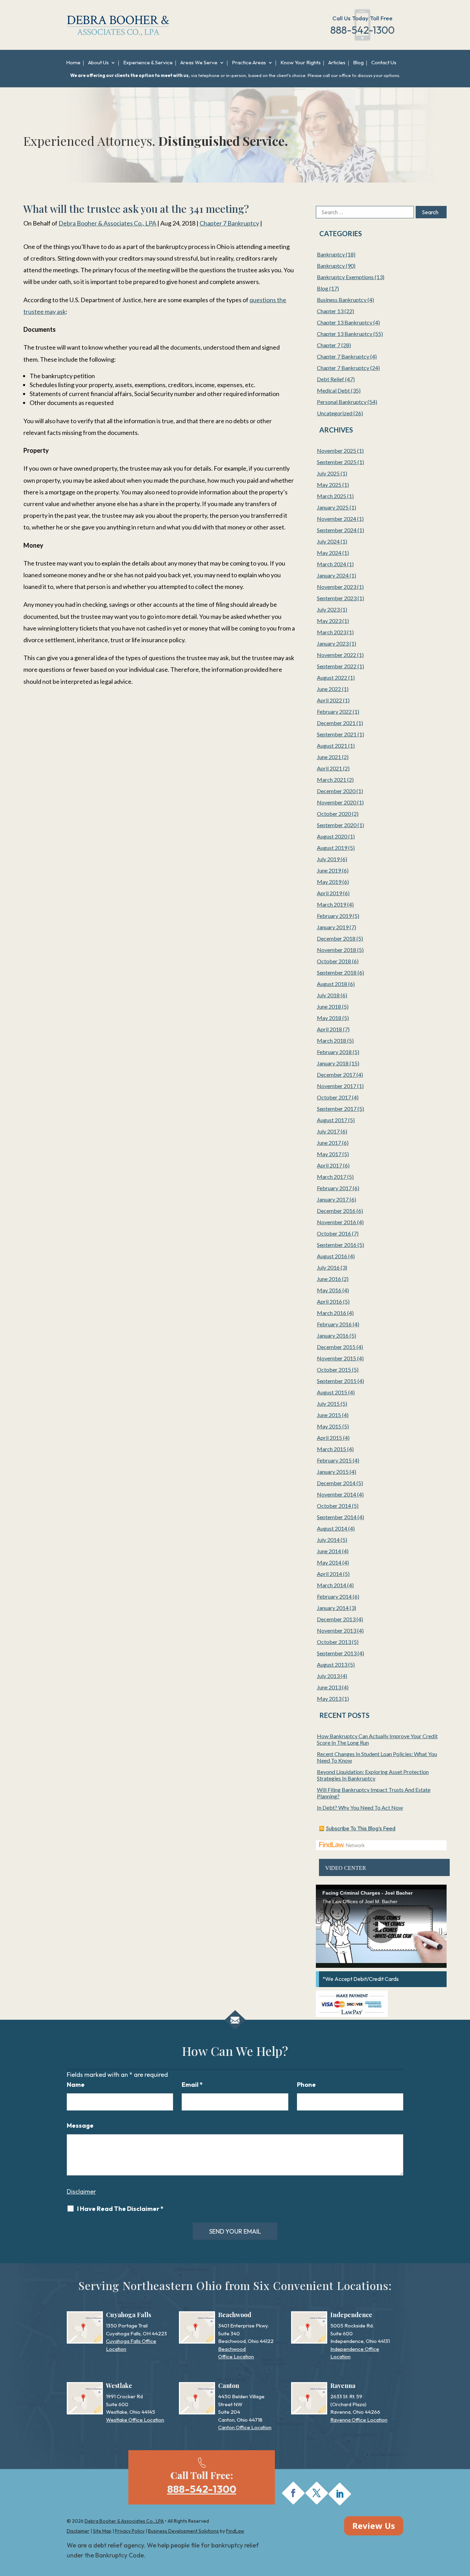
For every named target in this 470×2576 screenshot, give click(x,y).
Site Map (102, 2531)
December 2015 (336, 1347)
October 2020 (334, 814)
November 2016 (337, 1222)
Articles (337, 63)
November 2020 (337, 802)
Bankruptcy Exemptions (345, 277)
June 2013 (329, 1687)
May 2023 (329, 621)
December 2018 (336, 938)
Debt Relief (330, 379)
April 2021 (329, 768)
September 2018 (337, 972)
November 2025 (337, 451)
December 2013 (336, 1619)
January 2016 (333, 1335)
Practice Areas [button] (249, 63)
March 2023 (332, 632)
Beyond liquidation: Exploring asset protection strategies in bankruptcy (373, 1775)
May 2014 (329, 1562)
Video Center (346, 1868)
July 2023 (328, 609)
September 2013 (337, 1653)
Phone (306, 2085)
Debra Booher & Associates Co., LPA (107, 223)
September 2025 (337, 462)
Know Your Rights (301, 63)
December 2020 (336, 791)
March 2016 (332, 1313)
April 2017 (329, 1165)
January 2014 (333, 1608)
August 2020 (332, 836)
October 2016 (334, 1233)
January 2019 (333, 927)
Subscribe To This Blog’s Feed (361, 1828)
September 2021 (337, 734)
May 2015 (329, 1426)
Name (76, 2085)
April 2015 (329, 1438)
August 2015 (332, 1392)
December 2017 (336, 1075)
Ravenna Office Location (359, 2420)
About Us (98, 63)
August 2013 (332, 1664)
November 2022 (337, 655)
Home (73, 63)
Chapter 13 (330, 311)
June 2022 (329, 689)
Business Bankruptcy (342, 300)
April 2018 (329, 1029)
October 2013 (334, 1642)
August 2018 (332, 984)
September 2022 (337, 666)
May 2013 (329, 1698)
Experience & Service (148, 63)
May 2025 (329, 485)
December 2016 (336, 1211)
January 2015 (333, 1472)
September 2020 (337, 825)
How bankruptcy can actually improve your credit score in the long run (377, 1739)
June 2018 (329, 1006)
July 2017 (328, 1131)
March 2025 (332, 496)
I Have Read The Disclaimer (120, 2209)
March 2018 (332, 1040)
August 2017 (332, 1120)
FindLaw (235, 2531)
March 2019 (332, 904)
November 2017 (337, 1086)
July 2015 (328, 1404)
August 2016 (332, 1256)
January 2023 (333, 643)
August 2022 (332, 677)
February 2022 (334, 711)
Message (80, 2125)
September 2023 (337, 598)
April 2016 (329, 1301)
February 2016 (334, 1324)
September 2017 (337, 1109)
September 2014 (337, 1517)
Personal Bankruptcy (342, 402)
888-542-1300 (362, 30)
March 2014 (332, 1585)
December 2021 (336, 723)
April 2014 (329, 1574)
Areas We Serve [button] (199, 63)
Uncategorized (335, 413)
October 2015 (334, 1369)
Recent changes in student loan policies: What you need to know (377, 1757)
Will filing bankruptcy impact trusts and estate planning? (374, 1793)
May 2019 (329, 882)
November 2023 (337, 587)
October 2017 (334, 1097)
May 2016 (329, 1290)
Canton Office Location (245, 2427)
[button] (463, 2526)
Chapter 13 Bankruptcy (345, 322)
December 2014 (336, 1483)
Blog (358, 63)
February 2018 (334, 1052)
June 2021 (329, 757)
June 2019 (329, 870)
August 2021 (332, 746)
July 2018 (328, 995)
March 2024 (332, 564)
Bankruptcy (331, 254)
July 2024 (328, 541)
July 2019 (328, 859)
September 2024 (337, 530)
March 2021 (332, 780)
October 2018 (334, 961)
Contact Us (384, 63)
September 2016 (337, 1245)
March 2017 (332, 1177)
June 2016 (329, 1279)
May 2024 (329, 553)
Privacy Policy (130, 2531)
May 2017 (329, 1154)
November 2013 (337, 1630)
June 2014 (329, 1551)
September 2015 (337, 1381)
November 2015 (337, 1358)
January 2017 (333, 1199)
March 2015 (332, 1449)
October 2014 (334, 1506)
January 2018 (333, 1063)
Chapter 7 (329, 345)
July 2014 (328, 1540)
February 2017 (334, 1188)
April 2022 (329, 700)
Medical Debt (333, 390)
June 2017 (329, 1143)
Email (192, 2085)
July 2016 (328, 1267)
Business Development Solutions (183, 2531)
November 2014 (337, 1494)
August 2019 (332, 848)
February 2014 (334, 1596)
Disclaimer (81, 2191)
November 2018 (337, 950)
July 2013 (328, 1676)
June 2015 (329, 1415)
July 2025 (328, 473)
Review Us (374, 2526)
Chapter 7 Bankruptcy (229, 223)
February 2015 (334, 1460)
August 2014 (332, 1528)
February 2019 (334, 916)
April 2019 (329, 893)
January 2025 (333, 507)
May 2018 (329, 1018)
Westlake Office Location (135, 2420)
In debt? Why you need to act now (360, 1807)
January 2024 (333, 575)
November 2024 (337, 519)
